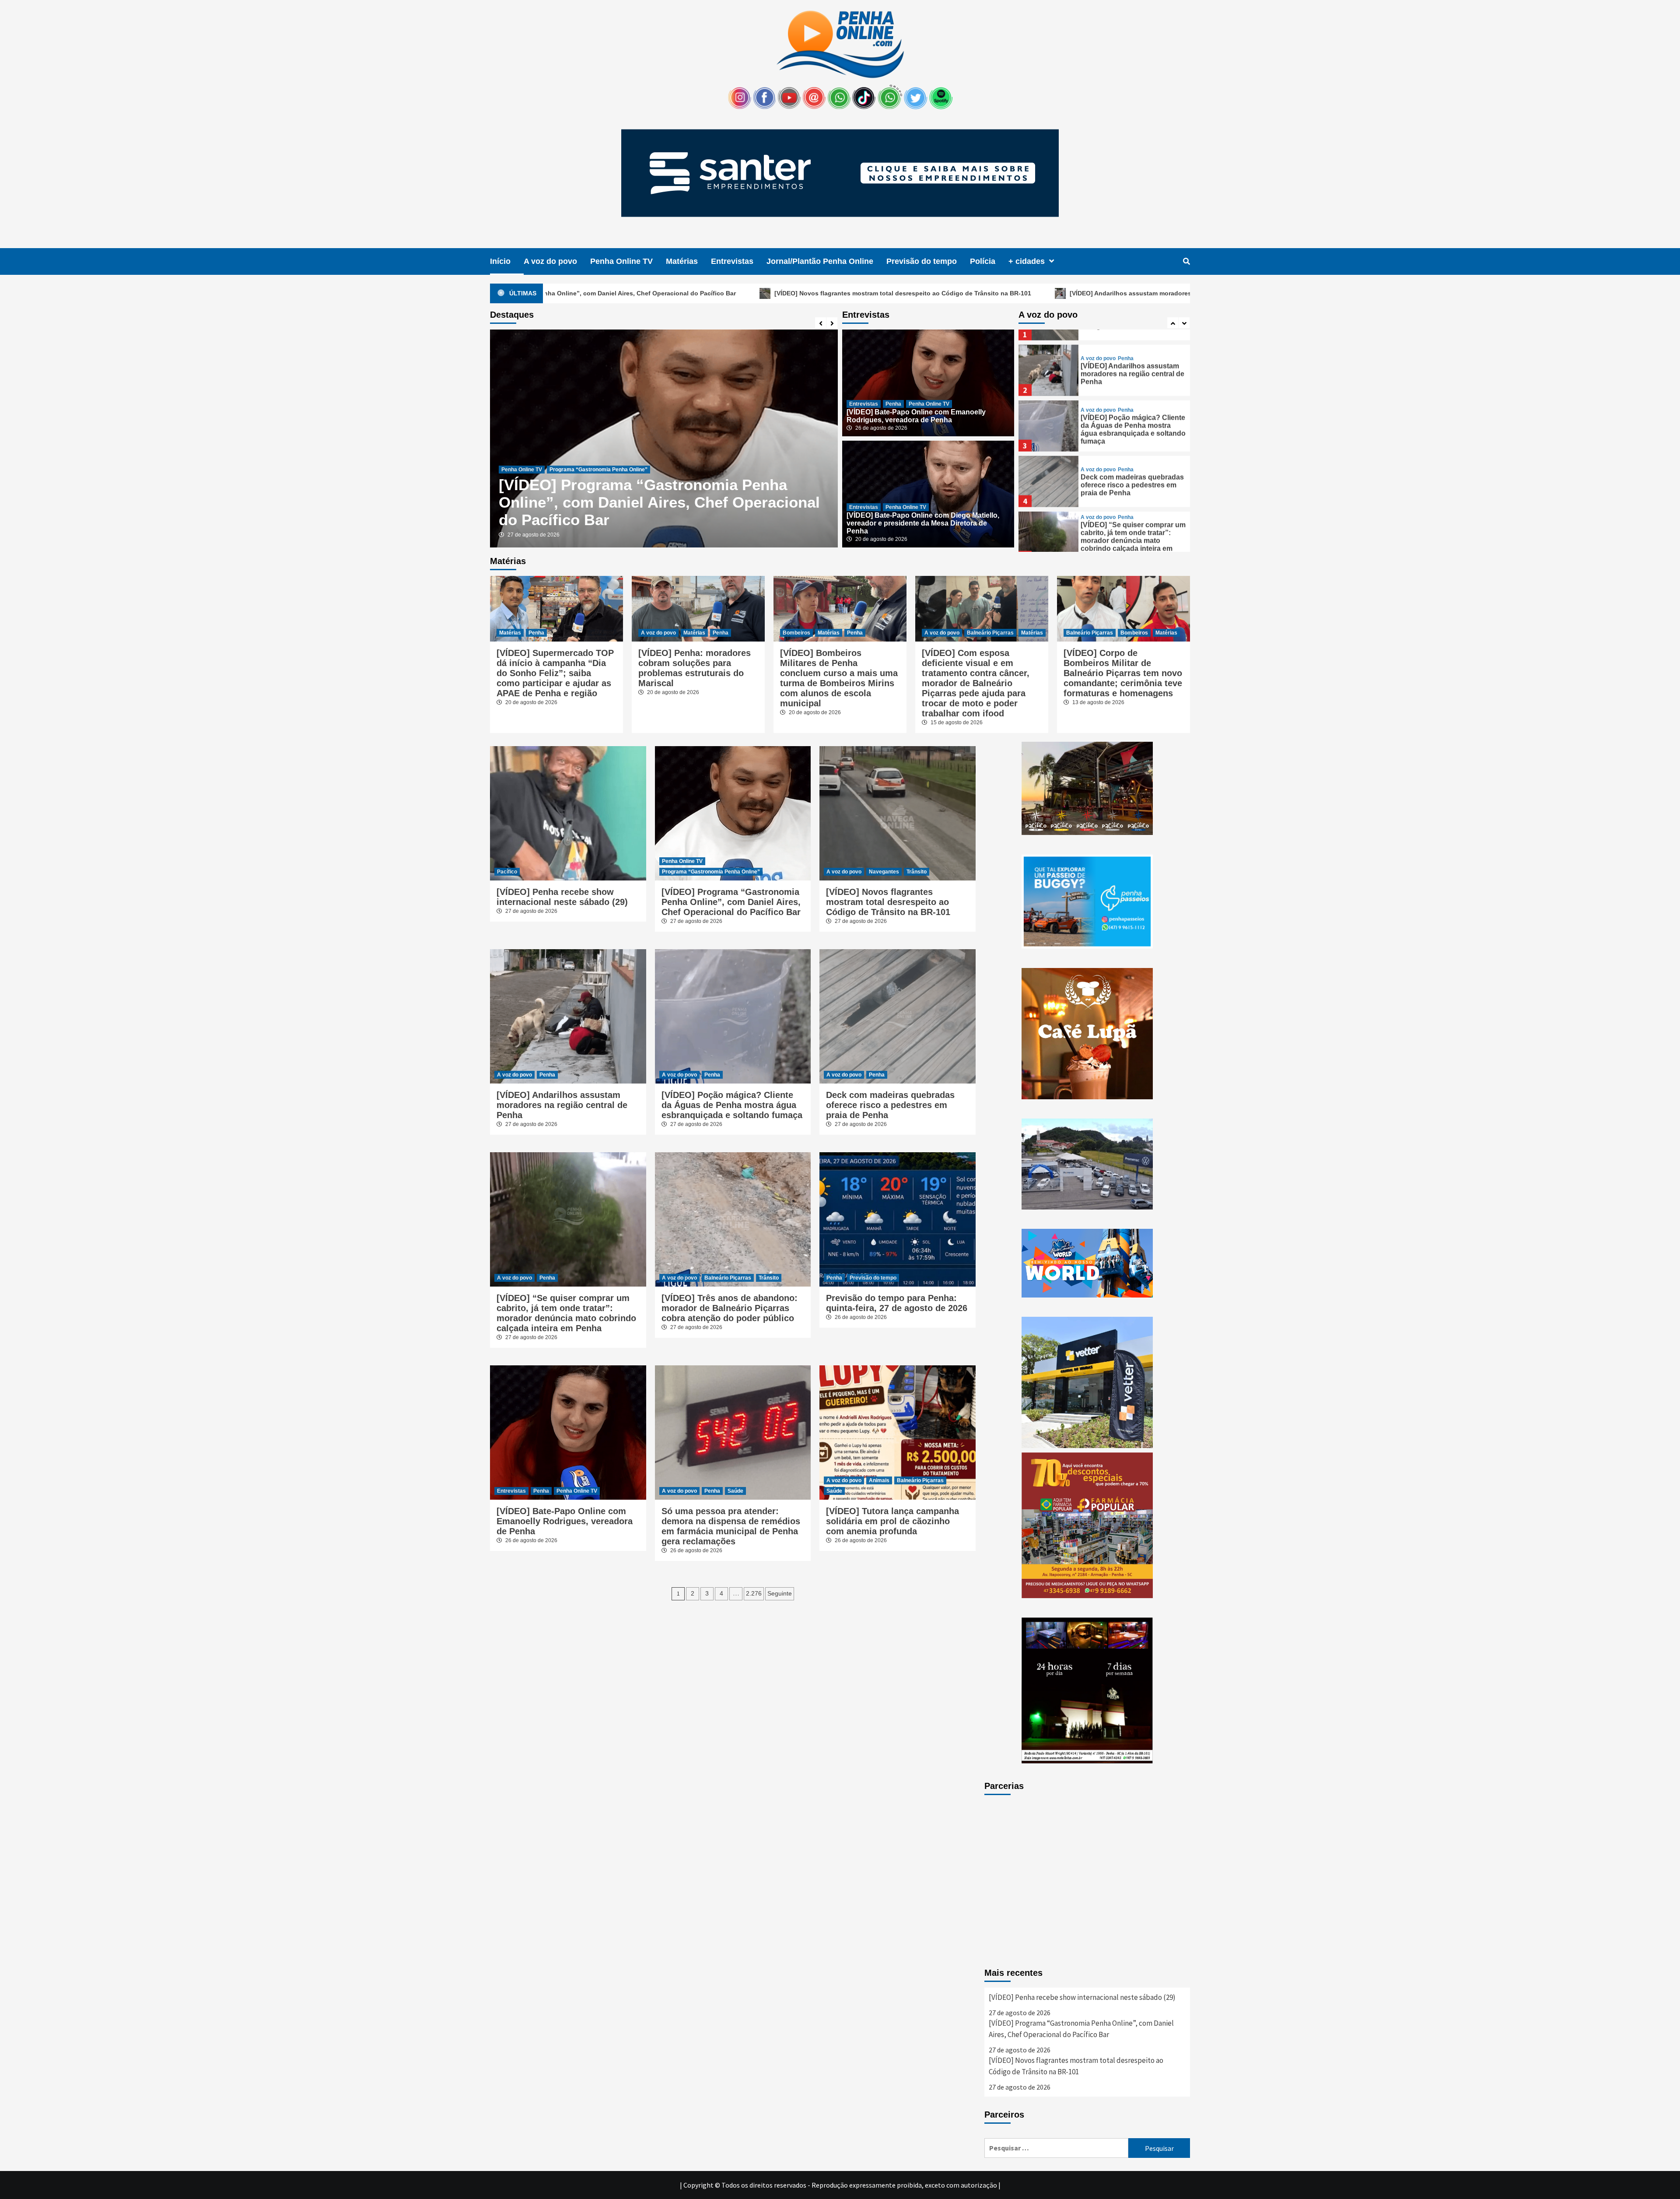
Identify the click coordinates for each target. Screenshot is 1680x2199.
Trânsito (917, 872)
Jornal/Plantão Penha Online (820, 261)
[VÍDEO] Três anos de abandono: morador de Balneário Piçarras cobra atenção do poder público (730, 1308)
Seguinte (780, 1593)
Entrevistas (732, 261)
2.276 (754, 1593)
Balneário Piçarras (990, 633)
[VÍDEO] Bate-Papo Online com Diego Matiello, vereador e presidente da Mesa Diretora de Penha (923, 523)
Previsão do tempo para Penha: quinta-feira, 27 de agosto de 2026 (897, 1303)
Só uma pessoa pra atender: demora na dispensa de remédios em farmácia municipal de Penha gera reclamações (731, 1526)
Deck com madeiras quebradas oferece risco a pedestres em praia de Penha (1132, 470)
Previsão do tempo (922, 261)
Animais (879, 1480)
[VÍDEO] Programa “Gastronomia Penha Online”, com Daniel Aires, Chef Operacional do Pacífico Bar (731, 902)
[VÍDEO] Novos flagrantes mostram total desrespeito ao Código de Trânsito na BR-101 (645, 293)
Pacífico (507, 872)
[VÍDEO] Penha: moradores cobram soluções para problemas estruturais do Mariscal (695, 668)
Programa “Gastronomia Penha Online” (711, 872)
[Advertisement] (1087, 1883)
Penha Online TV (621, 261)
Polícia (983, 261)
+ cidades (1027, 261)
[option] (664, 438)
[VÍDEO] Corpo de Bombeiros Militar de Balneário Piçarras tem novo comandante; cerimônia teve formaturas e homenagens (1123, 673)
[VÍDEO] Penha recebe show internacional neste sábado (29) (562, 897)
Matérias (682, 261)
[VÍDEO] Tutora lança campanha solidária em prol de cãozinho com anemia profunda (892, 1521)
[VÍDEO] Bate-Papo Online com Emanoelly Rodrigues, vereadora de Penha (651, 511)
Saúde (735, 1491)
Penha (546, 487)
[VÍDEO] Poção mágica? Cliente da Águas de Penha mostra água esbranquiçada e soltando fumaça (1133, 414)
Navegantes (884, 872)
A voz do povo (550, 261)
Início (500, 261)
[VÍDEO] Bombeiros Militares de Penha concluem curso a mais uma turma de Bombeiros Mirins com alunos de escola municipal (839, 678)
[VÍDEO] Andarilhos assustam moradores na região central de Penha (914, 293)
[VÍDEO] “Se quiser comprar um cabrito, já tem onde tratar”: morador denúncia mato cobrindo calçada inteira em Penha (1133, 525)
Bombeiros (796, 633)
